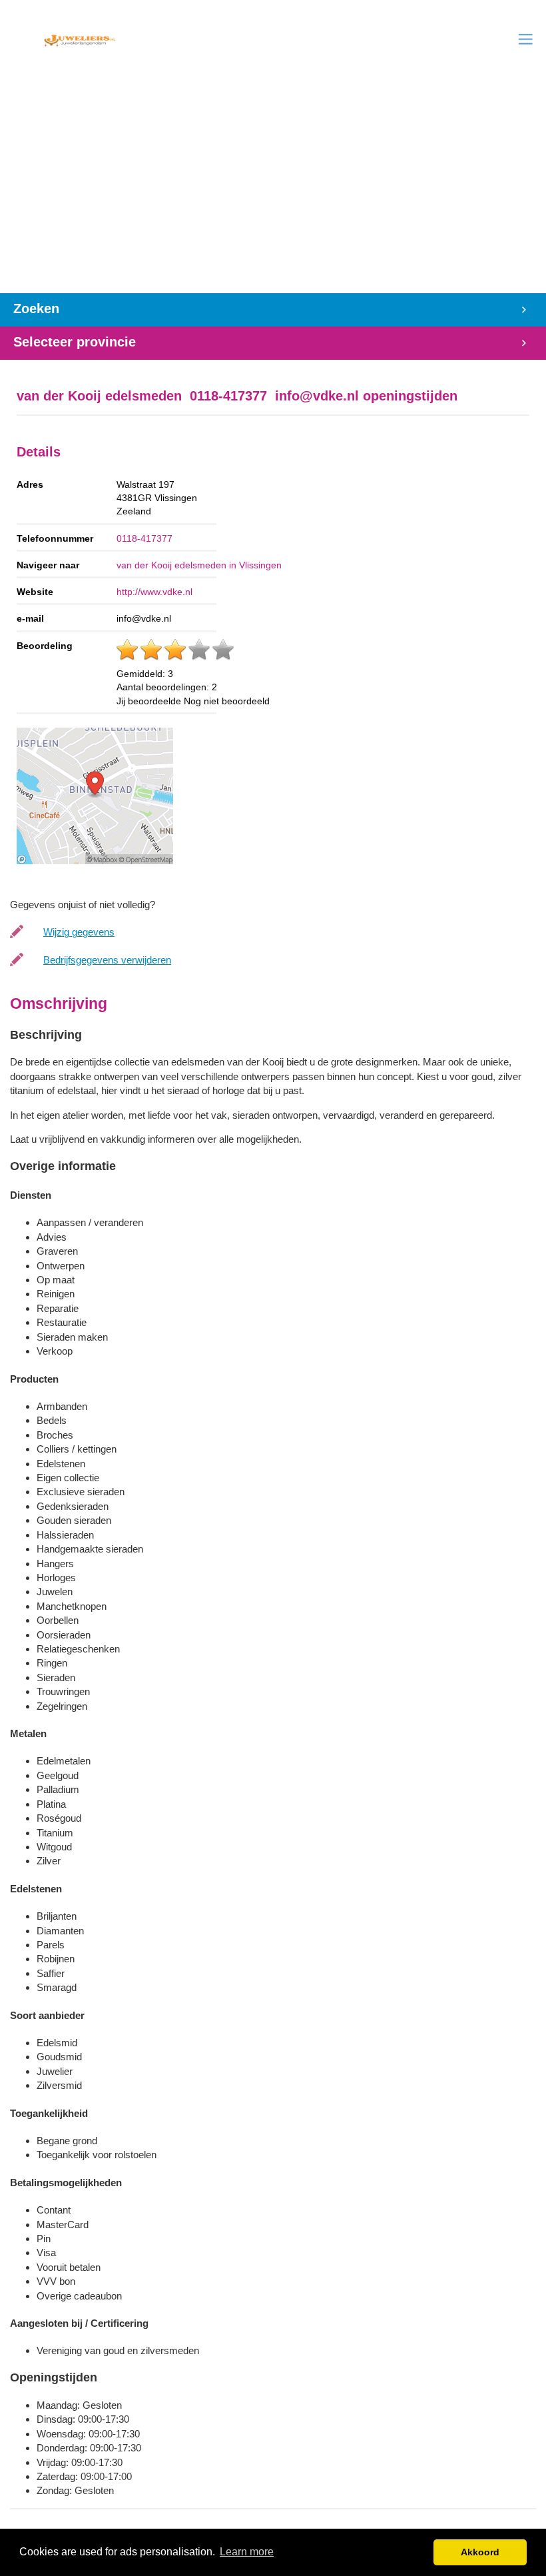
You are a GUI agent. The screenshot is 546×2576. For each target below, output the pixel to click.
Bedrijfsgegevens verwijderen (107, 960)
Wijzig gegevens (79, 932)
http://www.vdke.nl (154, 592)
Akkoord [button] (480, 2552)
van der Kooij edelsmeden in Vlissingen (199, 565)
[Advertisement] (273, 193)
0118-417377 (144, 538)
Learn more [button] (247, 2552)
